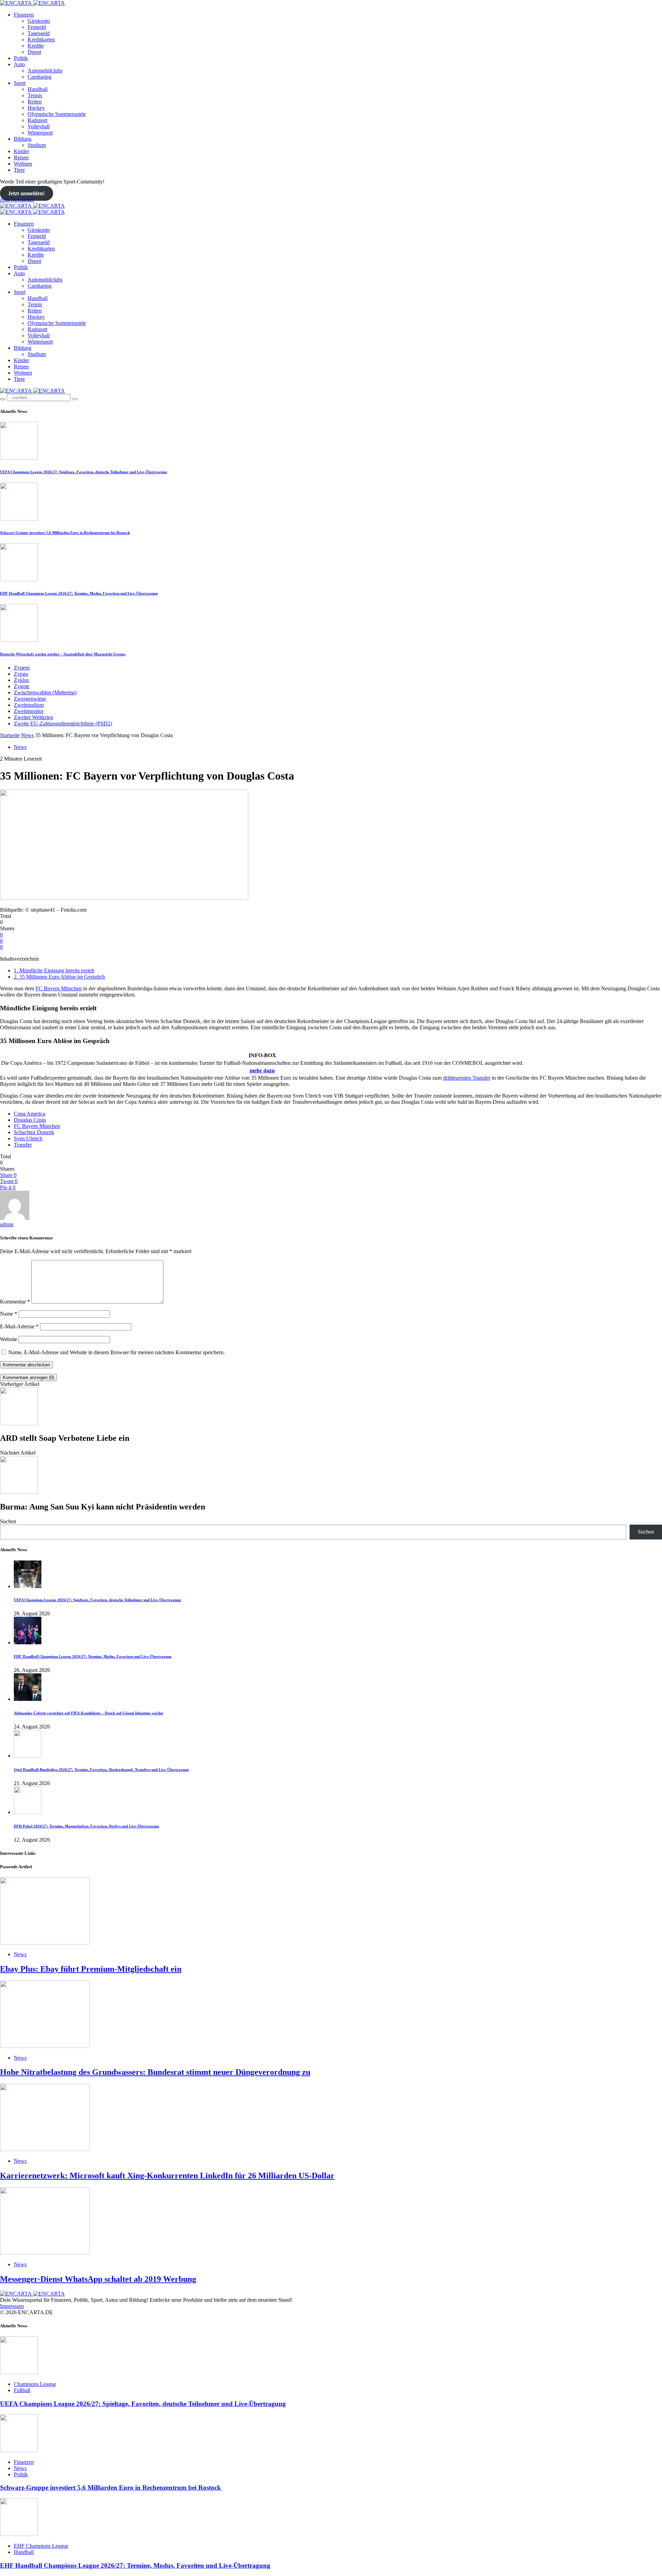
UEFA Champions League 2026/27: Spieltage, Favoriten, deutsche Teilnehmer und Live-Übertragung (84, 472)
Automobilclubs (45, 71)
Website (9, 1339)
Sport (20, 83)
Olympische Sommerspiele (57, 114)
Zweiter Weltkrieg (33, 717)
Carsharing (39, 77)
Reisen (21, 157)
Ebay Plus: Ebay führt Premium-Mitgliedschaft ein (91, 1969)
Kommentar (15, 1302)
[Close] (75, 399)
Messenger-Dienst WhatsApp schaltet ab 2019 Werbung (98, 2279)
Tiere (19, 170)
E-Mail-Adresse (19, 1326)
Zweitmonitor (29, 711)
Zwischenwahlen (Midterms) (45, 692)
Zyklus (21, 680)
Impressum (12, 2306)
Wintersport (40, 133)
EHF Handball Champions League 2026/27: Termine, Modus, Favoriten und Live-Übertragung (79, 593)
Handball (38, 89)
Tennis (35, 95)
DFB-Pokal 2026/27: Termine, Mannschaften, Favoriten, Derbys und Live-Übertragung (87, 1826)
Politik (21, 58)
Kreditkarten (41, 39)
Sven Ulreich (28, 1138)
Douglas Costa (30, 1120)
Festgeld (37, 27)
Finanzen (24, 15)
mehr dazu (262, 1071)
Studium (37, 145)
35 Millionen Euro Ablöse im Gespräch (59, 977)
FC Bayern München (59, 988)
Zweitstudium (29, 705)
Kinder (21, 151)
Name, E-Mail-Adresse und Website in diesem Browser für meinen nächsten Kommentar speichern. (117, 1352)
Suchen (8, 1521)
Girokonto (39, 21)
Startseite (10, 735)
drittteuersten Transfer (467, 1078)
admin (7, 1224)
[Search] (3, 399)
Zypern (22, 668)
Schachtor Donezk (34, 1132)
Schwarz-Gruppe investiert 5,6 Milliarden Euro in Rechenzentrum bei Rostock (65, 533)
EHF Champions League (41, 2546)
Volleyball (39, 126)
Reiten (35, 102)
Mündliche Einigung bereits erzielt (54, 970)
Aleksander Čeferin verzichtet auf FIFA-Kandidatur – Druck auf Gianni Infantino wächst (88, 1713)
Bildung (23, 139)
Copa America (29, 1114)
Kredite (36, 46)
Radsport (37, 120)
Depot (34, 52)
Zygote (22, 686)
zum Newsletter (17, 200)
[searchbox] (39, 398)
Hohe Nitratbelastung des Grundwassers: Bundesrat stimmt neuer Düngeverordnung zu (155, 2072)
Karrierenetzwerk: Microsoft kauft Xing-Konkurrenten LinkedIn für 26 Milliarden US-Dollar (167, 2176)
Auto (19, 64)
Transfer (23, 1145)
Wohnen (23, 164)
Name (9, 1314)
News (27, 735)
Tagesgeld (39, 33)
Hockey (36, 108)
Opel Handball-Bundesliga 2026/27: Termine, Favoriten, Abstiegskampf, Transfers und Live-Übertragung (101, 1770)
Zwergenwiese (30, 699)
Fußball (22, 2390)
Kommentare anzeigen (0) (28, 1378)
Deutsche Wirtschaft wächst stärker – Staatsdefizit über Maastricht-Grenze (63, 654)
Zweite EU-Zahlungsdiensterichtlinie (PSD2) (63, 724)
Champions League (35, 2384)
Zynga (21, 674)
